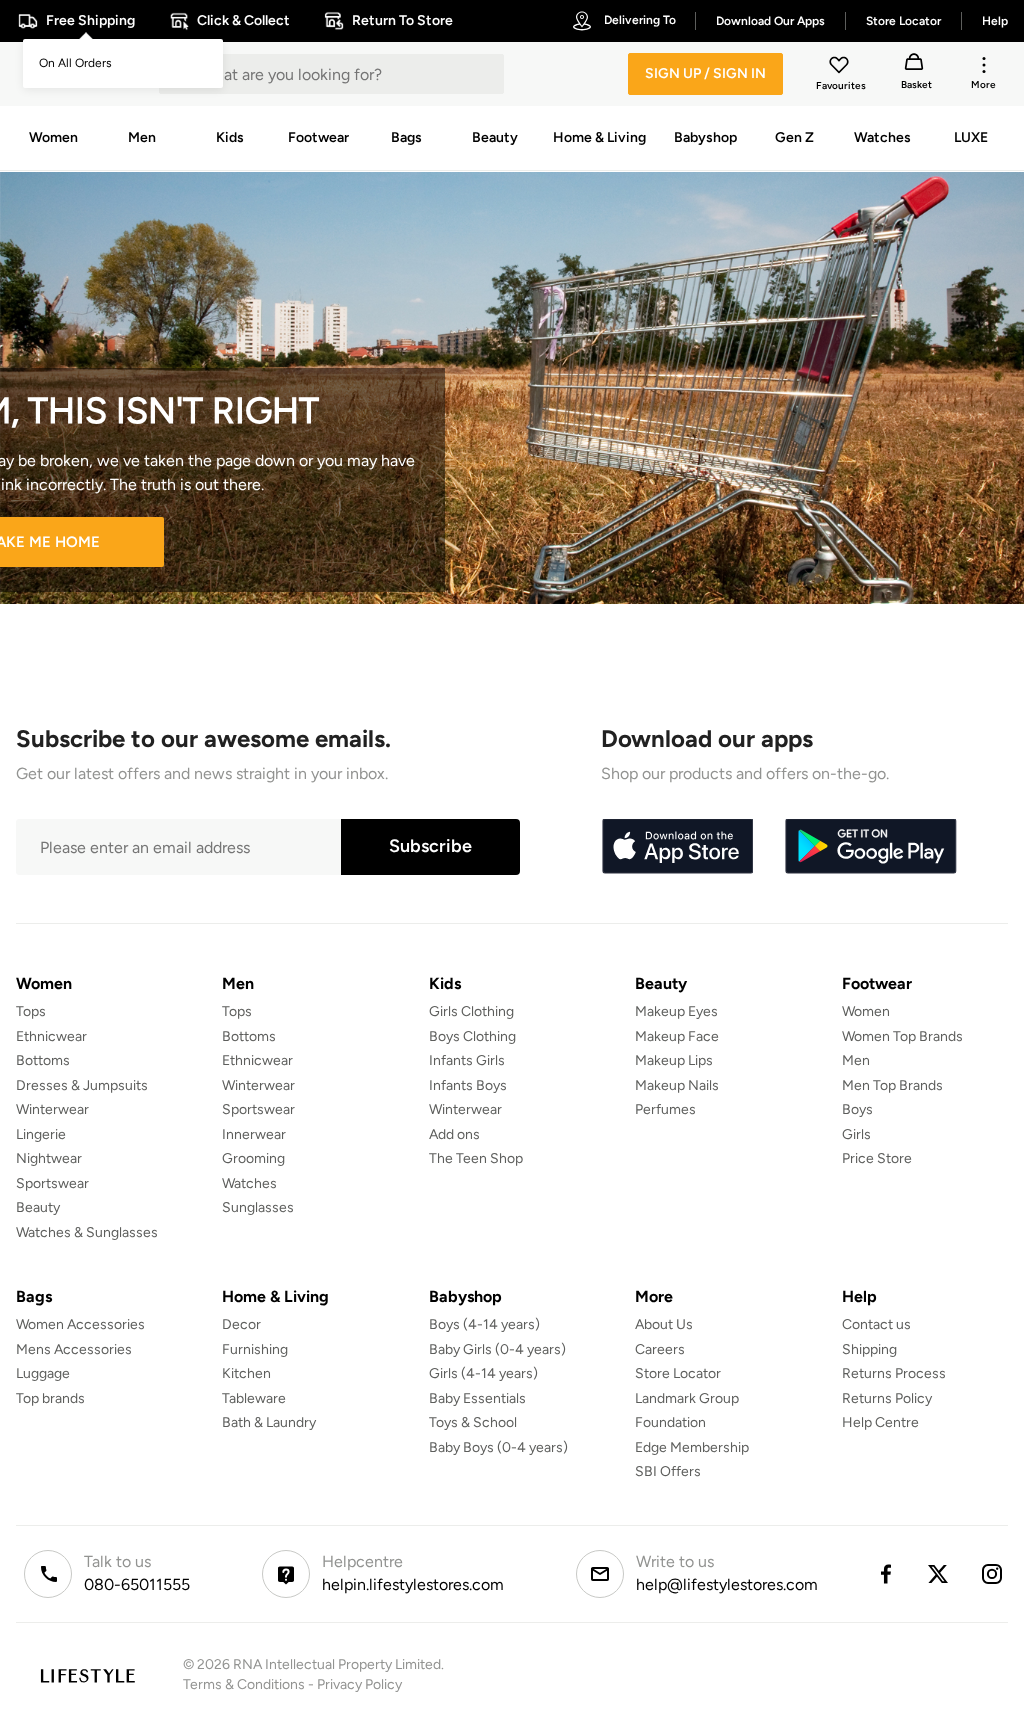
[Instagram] (993, 1574)
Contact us (876, 1324)
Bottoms (43, 1060)
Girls (856, 1134)
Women (866, 1011)
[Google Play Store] (871, 847)
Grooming (253, 1158)
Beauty (38, 1207)
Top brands (50, 1398)
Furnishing (255, 1349)
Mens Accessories (74, 1349)
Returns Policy (887, 1398)
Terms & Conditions (244, 1684)
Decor (241, 1324)
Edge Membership (692, 1447)
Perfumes (665, 1109)
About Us (664, 1324)
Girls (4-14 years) (483, 1373)
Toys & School (473, 1422)
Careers (660, 1349)
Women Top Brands (902, 1036)
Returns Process (894, 1373)
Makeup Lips (674, 1060)
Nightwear (49, 1158)
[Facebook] (885, 1574)
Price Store (877, 1158)
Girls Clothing (471, 1011)
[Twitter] (939, 1574)
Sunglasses (258, 1207)
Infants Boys (468, 1085)
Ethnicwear (51, 1036)
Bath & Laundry (269, 1422)
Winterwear (52, 1109)
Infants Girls (467, 1060)
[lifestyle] (87, 1675)
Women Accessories (80, 1324)
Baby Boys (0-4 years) (498, 1447)
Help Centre (880, 1422)
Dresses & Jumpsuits (82, 1085)
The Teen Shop (476, 1158)
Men (856, 1060)
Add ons (454, 1134)
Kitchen (246, 1373)
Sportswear (52, 1183)
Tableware (254, 1398)
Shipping (869, 1349)
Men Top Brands (892, 1085)
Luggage (43, 1373)
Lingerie (41, 1134)
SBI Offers (668, 1471)
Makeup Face (677, 1036)
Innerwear (254, 1134)
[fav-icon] (841, 68)
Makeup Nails (677, 1085)
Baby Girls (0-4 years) (497, 1349)
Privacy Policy (359, 1684)
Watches (249, 1183)
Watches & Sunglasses (87, 1232)
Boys (857, 1109)
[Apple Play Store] (677, 847)
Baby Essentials (477, 1398)
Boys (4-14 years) (484, 1324)
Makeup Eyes (676, 1011)
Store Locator (678, 1373)
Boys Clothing (472, 1036)
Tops (31, 1011)
